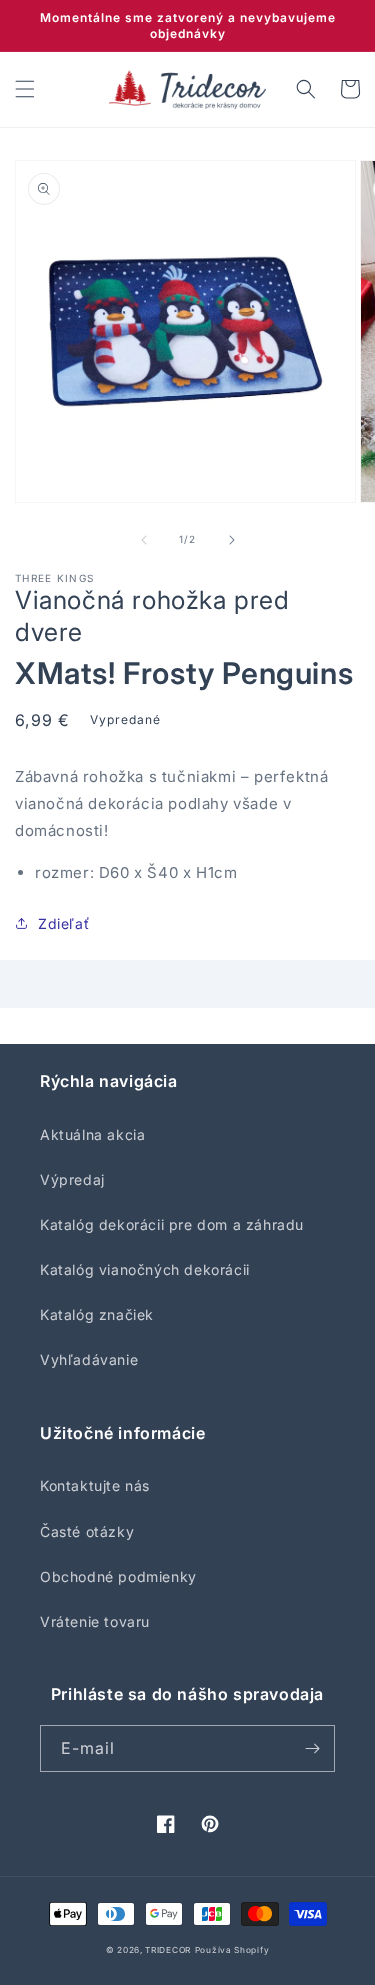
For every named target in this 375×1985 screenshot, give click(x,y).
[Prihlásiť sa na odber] (312, 1748)
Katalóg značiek (97, 1314)
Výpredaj (72, 1179)
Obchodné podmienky (118, 1576)
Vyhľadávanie (89, 1359)
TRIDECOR (168, 1950)
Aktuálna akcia (92, 1134)
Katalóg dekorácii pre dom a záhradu (172, 1224)
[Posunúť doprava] (232, 540)
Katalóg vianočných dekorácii (145, 1269)
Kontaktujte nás (95, 1485)
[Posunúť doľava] (144, 540)
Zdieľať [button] (63, 923)
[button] (25, 89)
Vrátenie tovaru (95, 1621)
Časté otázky (87, 1531)
